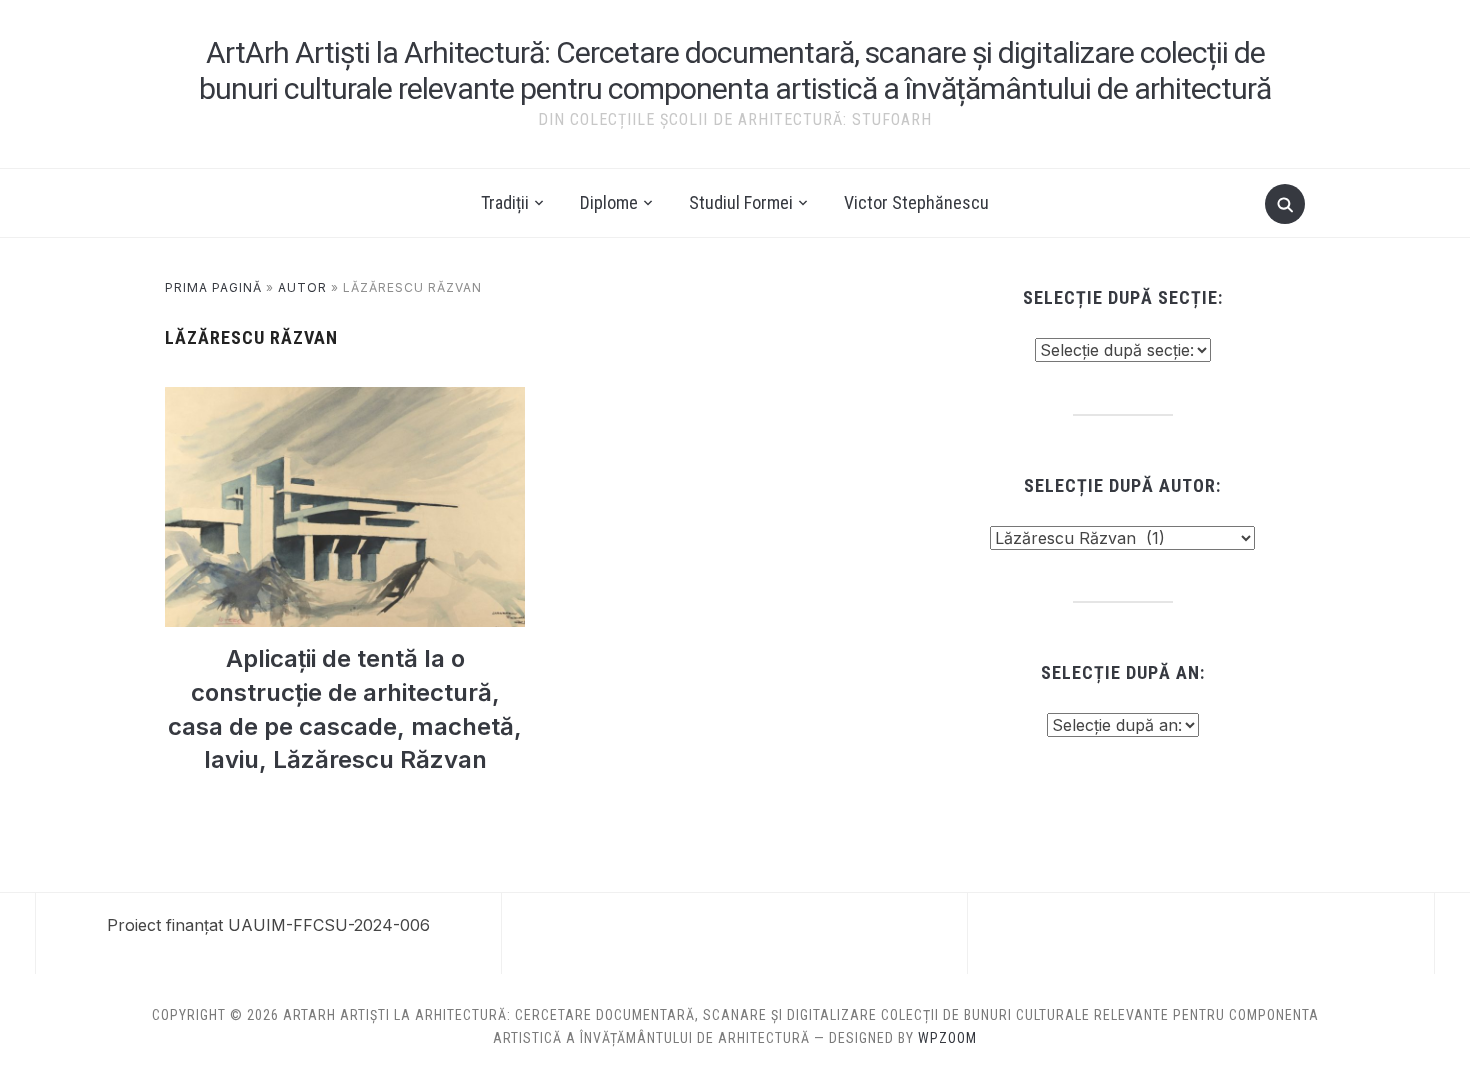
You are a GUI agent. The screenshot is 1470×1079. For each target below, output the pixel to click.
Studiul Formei (741, 202)
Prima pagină (213, 287)
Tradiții (505, 202)
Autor (302, 287)
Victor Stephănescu (916, 202)
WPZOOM (947, 1038)
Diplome (609, 202)
